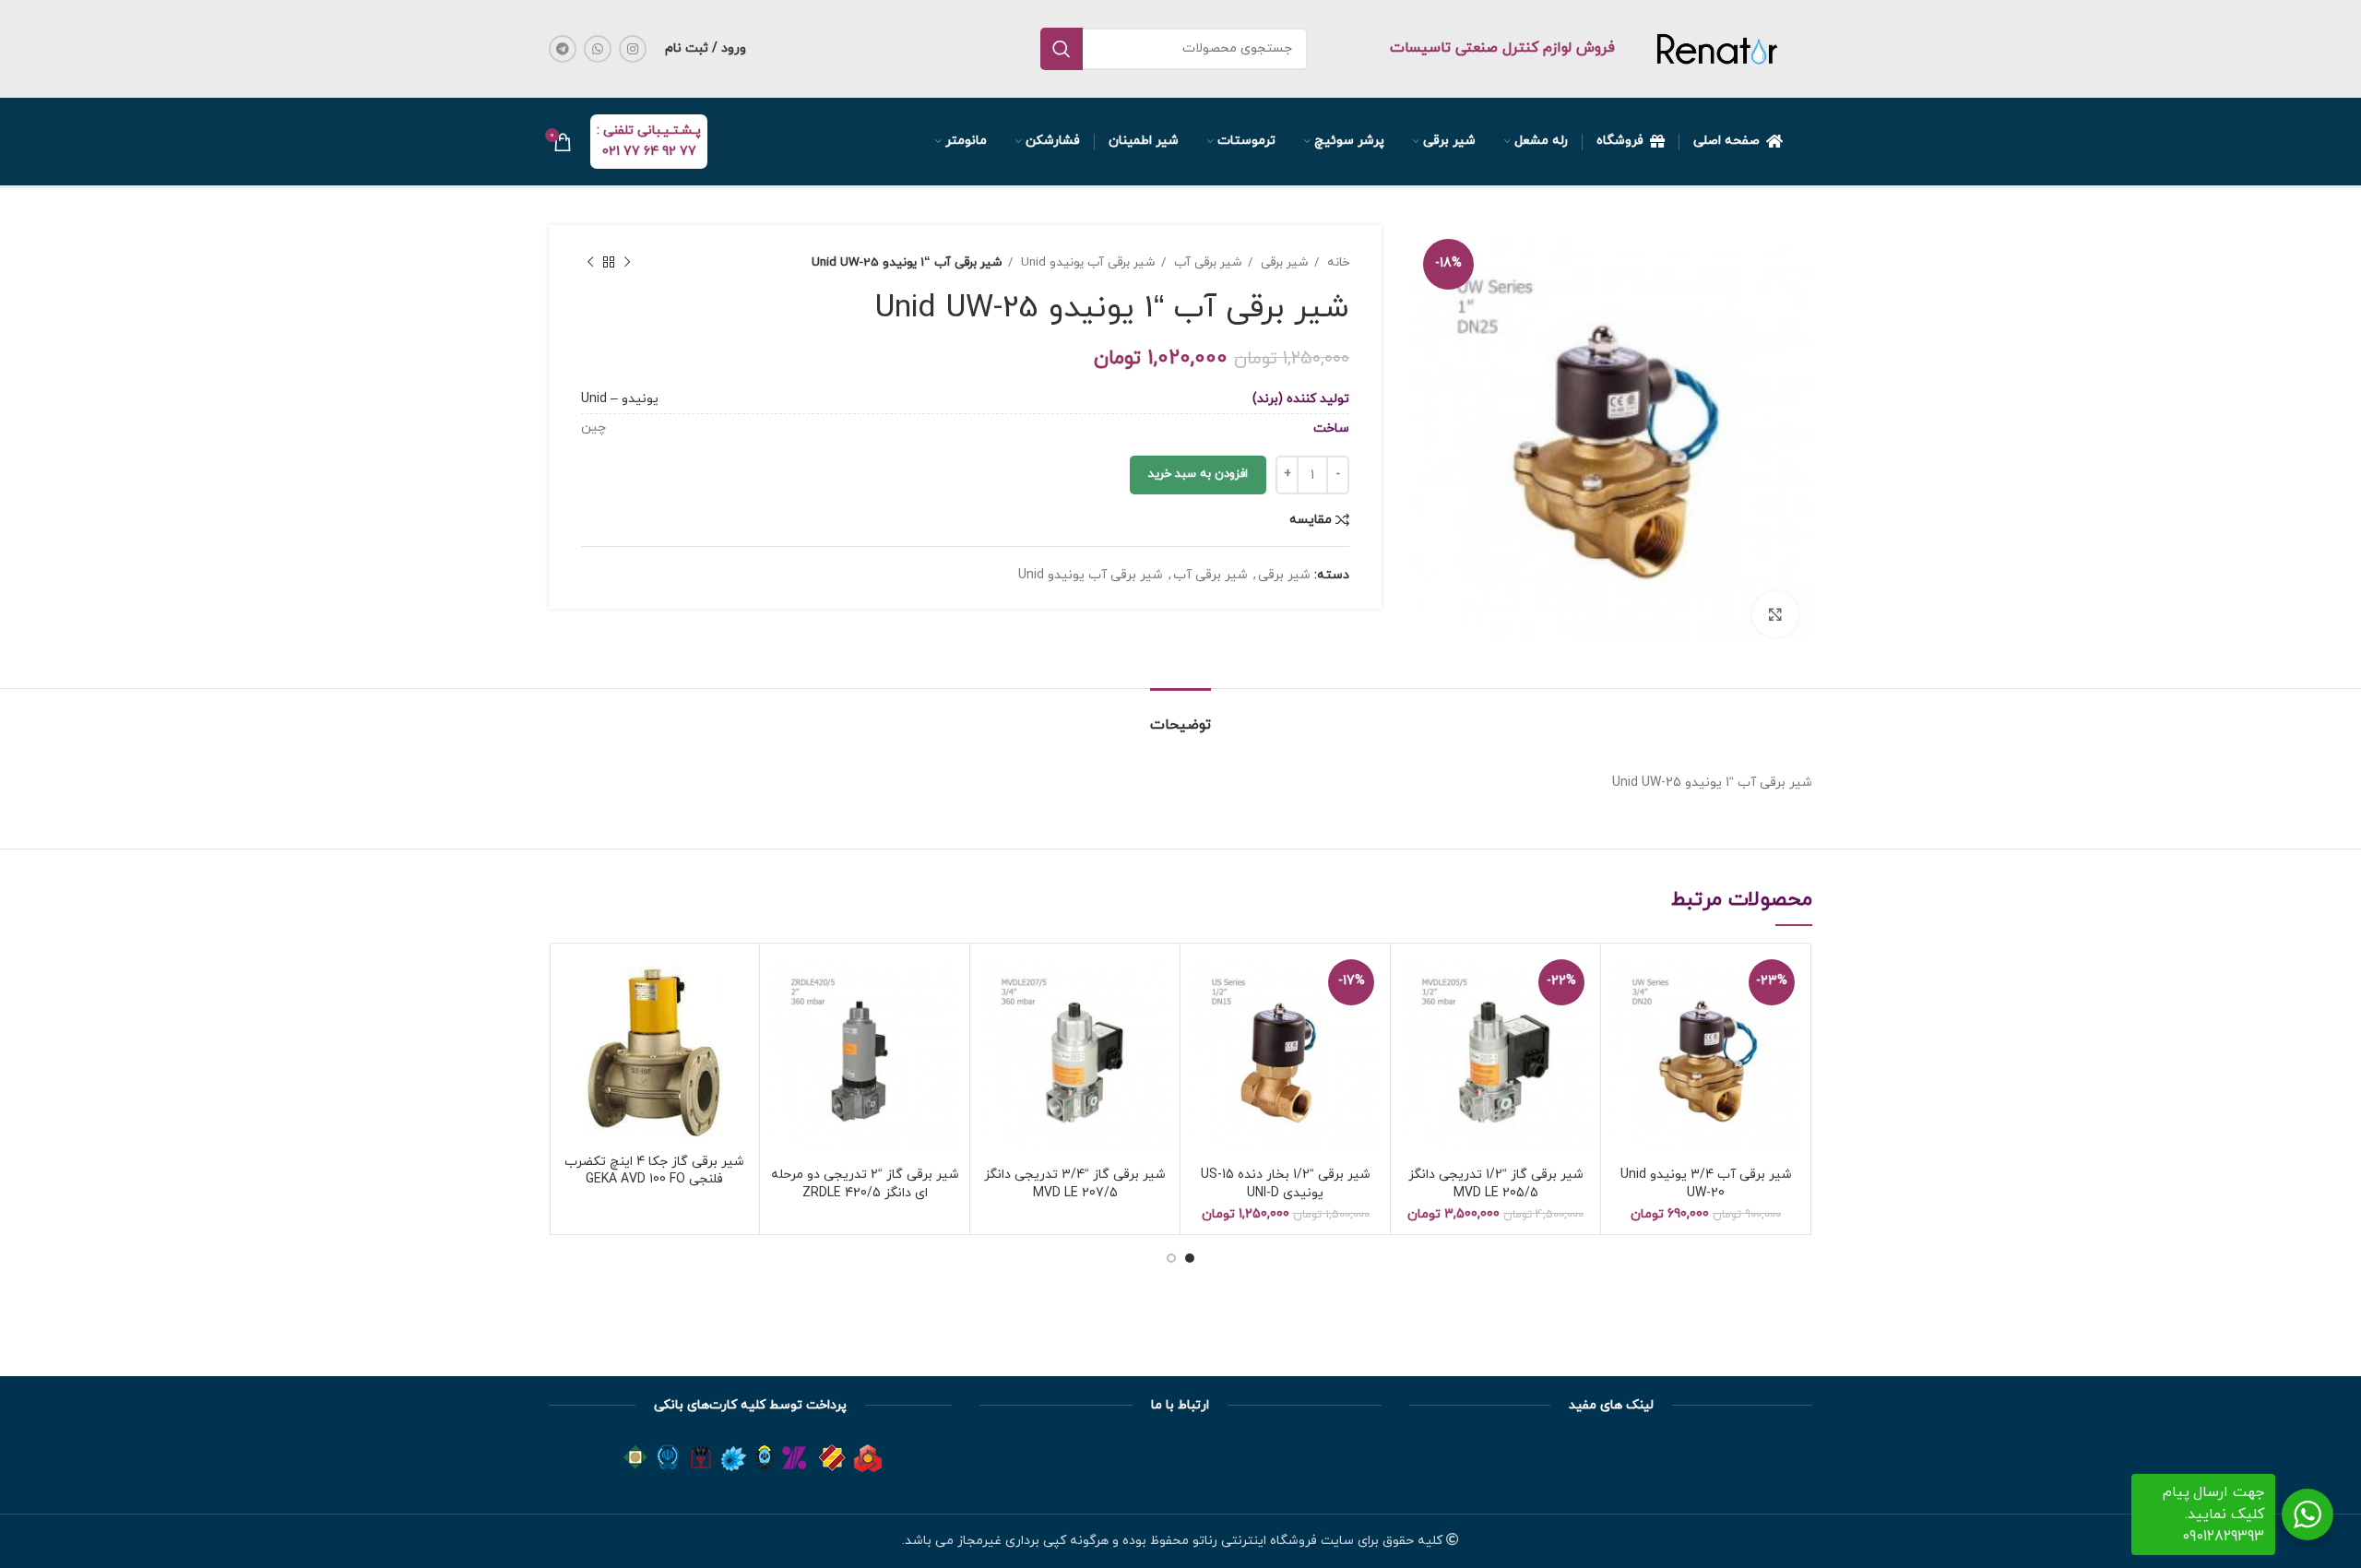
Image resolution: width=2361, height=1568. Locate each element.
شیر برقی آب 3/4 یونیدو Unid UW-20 (1706, 1184)
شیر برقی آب (1206, 262)
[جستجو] (1062, 49)
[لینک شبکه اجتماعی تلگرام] (563, 49)
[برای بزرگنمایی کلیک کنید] (1775, 614)
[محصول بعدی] (590, 263)
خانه (1336, 262)
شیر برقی (1283, 262)
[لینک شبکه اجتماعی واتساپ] (598, 49)
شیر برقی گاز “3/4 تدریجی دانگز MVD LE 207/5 (1075, 1184)
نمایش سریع (1624, 1024)
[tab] (1180, 716)
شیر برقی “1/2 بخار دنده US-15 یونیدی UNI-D (1286, 1184)
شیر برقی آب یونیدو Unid (1086, 262)
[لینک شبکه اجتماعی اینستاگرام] (633, 49)
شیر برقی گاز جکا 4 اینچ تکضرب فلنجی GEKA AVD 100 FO (654, 1171)
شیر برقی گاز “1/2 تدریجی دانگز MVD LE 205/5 (1496, 1184)
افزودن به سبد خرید (1198, 474)
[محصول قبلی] (627, 263)
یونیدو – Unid (620, 399)
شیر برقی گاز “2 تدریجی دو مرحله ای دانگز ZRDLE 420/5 (865, 1184)
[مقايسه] (1624, 983)
